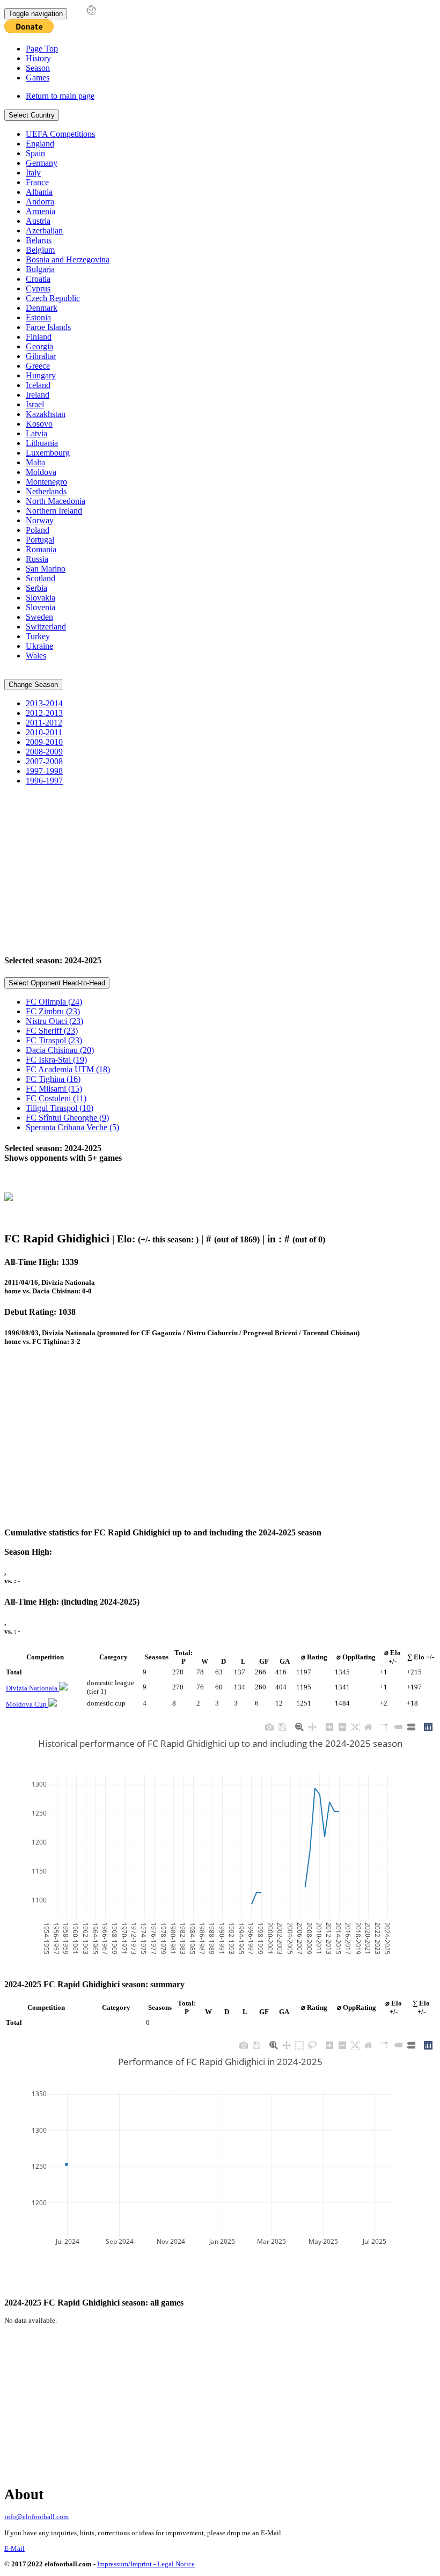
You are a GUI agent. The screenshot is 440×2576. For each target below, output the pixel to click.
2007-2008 (44, 761)
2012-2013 (44, 713)
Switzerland (46, 627)
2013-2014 (44, 703)
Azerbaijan (44, 230)
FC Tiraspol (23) (54, 1040)
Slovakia (41, 598)
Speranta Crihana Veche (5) (72, 1127)
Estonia (38, 317)
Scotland (41, 578)
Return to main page (60, 96)
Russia (37, 559)
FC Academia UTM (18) (68, 1069)
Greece (38, 366)
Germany (42, 163)
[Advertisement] (220, 869)
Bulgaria (40, 269)
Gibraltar (41, 356)
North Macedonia (56, 501)
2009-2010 (44, 742)
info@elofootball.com (36, 2517)
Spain (35, 153)
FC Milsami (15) (54, 1089)
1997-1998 (44, 771)
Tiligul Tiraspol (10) (60, 1108)
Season (38, 68)
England (40, 144)
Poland (38, 530)
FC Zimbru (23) (53, 1011)
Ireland (38, 395)
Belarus (39, 240)
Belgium (40, 250)
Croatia (38, 279)
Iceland (38, 385)
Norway (40, 520)
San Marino (46, 569)
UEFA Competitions (60, 134)
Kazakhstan (46, 414)
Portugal (40, 540)
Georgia (39, 346)
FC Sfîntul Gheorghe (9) (67, 1118)
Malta (35, 462)
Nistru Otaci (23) (54, 1021)
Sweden (39, 617)
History (38, 58)
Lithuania (42, 443)
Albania (39, 192)
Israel (35, 404)
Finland (39, 337)
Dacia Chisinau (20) (60, 1050)
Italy (33, 173)
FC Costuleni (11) (56, 1098)
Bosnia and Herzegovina (68, 259)
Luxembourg (48, 453)
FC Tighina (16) (53, 1079)
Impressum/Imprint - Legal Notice (146, 2564)
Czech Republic (53, 298)
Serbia (36, 588)
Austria (38, 221)
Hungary (41, 375)
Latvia (36, 433)
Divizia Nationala (32, 1688)
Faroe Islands (48, 327)
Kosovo (39, 424)
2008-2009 (44, 752)
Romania (41, 549)
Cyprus (38, 288)
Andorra (40, 202)
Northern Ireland (54, 511)
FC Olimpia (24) (54, 1002)
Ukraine (39, 646)
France (37, 182)
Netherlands (46, 491)
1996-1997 (44, 781)
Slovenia (41, 607)
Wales (36, 656)
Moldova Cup (27, 1704)
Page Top (42, 49)
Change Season (33, 685)
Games (38, 78)
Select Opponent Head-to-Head (57, 983)
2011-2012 (44, 723)
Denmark (42, 308)
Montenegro (46, 482)
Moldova (41, 472)
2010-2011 (44, 732)
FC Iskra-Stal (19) (56, 1060)
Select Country (32, 115)
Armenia (41, 211)
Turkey (38, 636)
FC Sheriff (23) (52, 1031)
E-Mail (14, 2548)
